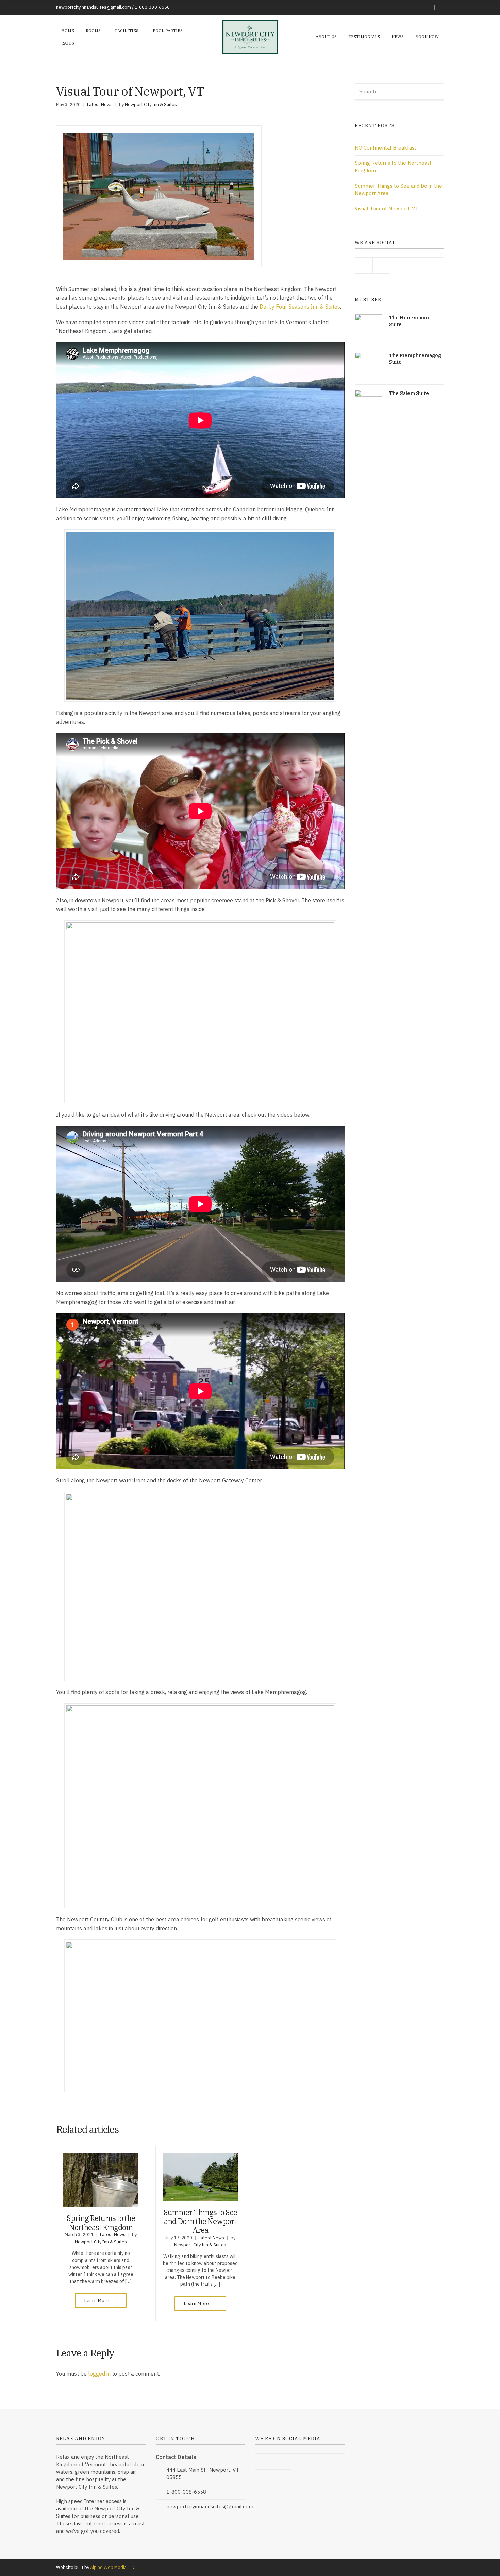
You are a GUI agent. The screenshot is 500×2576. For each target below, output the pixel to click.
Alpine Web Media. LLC (113, 2567)
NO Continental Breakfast (386, 148)
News (398, 37)
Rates (68, 43)
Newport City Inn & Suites (151, 105)
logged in (99, 2374)
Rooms (93, 30)
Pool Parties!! (169, 30)
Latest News (100, 105)
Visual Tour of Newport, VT (387, 208)
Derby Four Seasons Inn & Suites (300, 307)
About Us (326, 37)
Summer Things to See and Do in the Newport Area (200, 2221)
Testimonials (364, 37)
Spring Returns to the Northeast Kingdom (101, 2222)
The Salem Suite (409, 393)
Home (68, 30)
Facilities (127, 30)
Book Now (427, 37)
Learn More (97, 2301)
